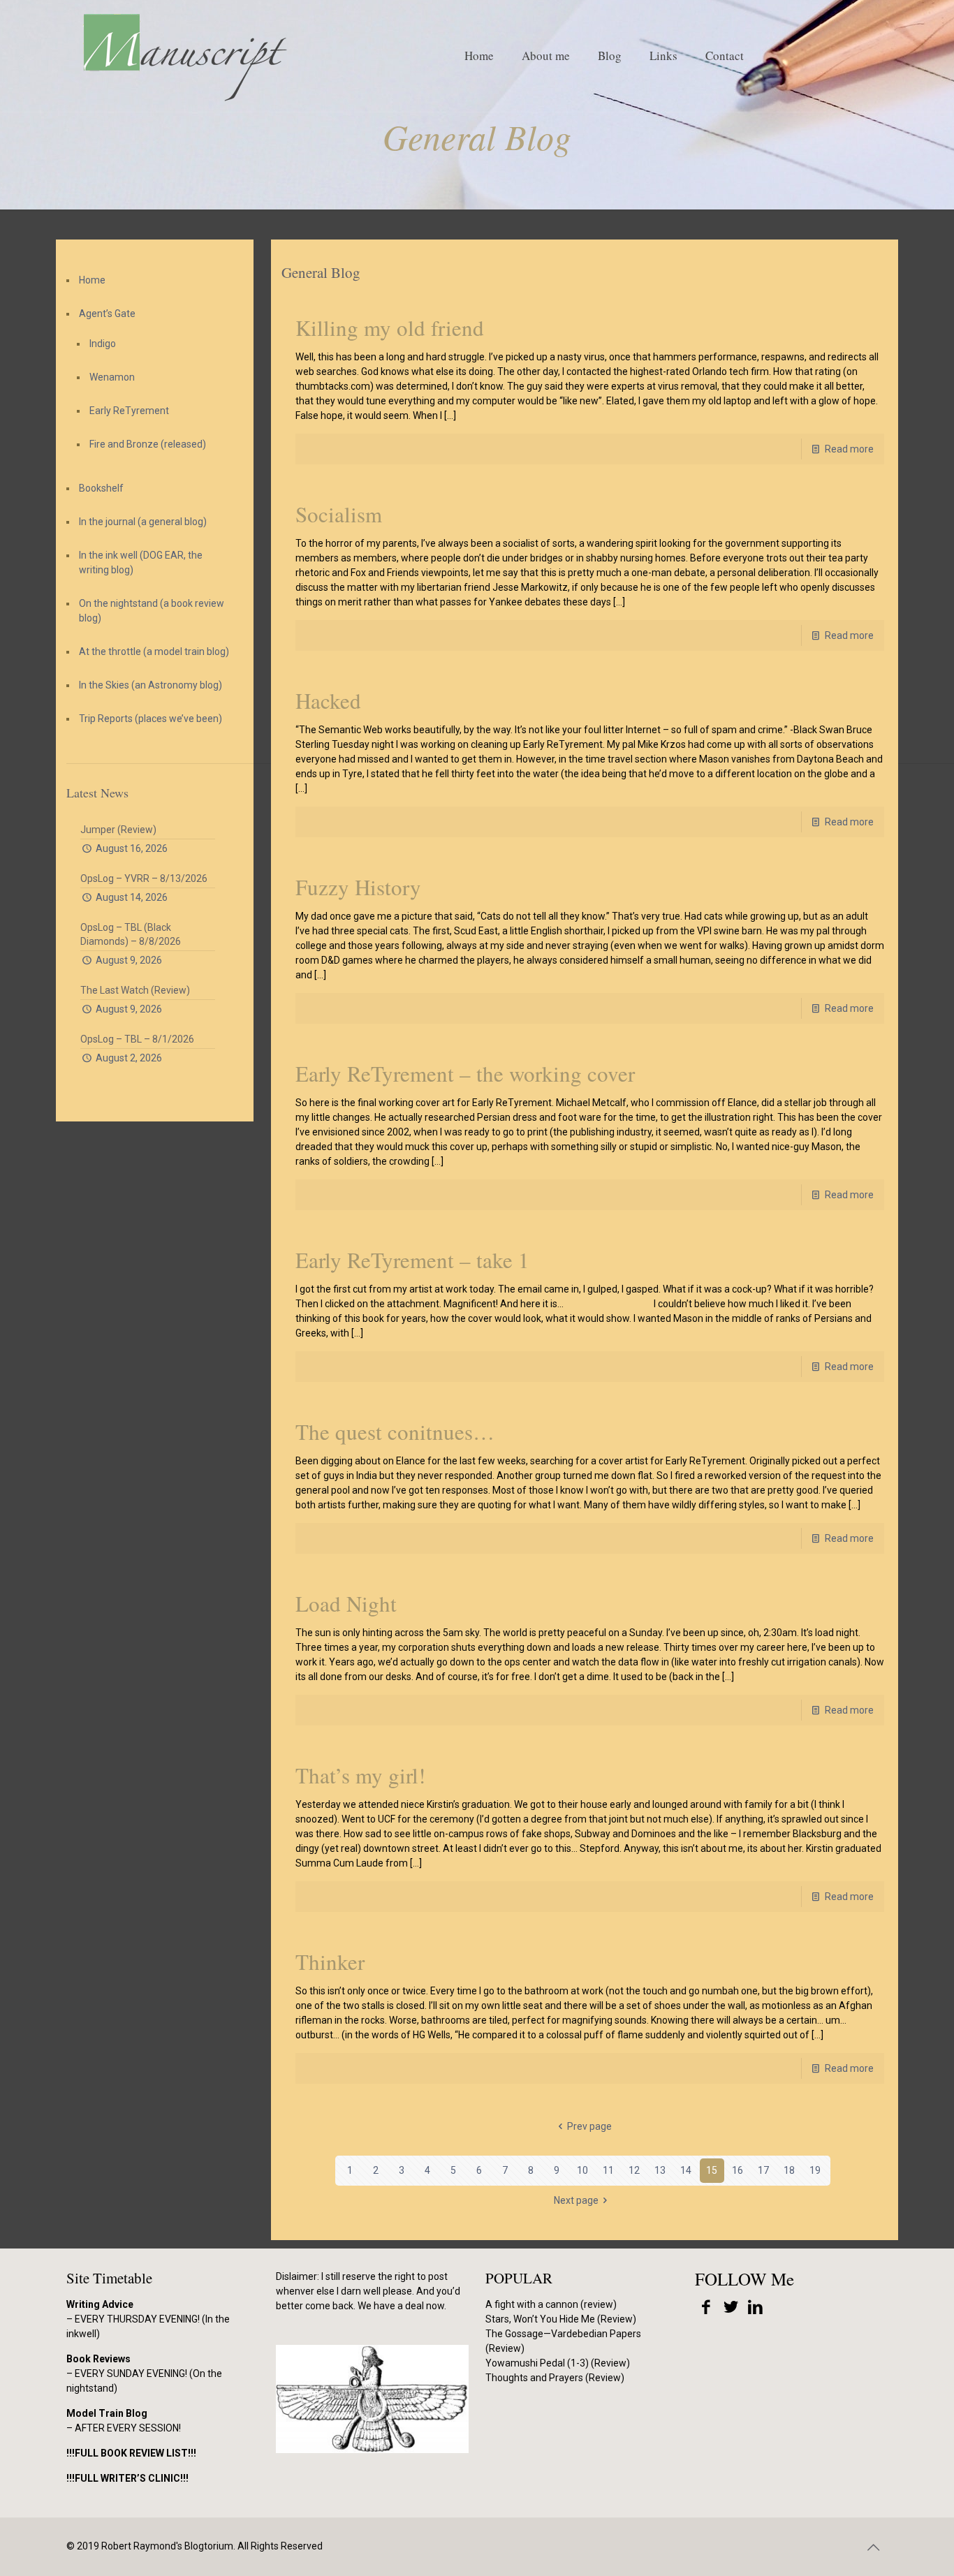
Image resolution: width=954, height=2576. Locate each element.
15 (712, 2170)
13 (660, 2170)
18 (789, 2170)
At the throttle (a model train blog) (154, 652)
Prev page (589, 2126)
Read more (849, 449)
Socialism (339, 514)
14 (686, 2170)
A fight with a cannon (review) (551, 2304)
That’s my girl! (360, 1775)
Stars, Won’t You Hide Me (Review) (561, 2319)
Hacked (328, 700)
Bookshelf (101, 488)
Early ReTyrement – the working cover (465, 1073)
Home (92, 280)
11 (608, 2170)
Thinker (330, 1962)
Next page (576, 2200)
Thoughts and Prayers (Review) (555, 2378)
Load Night (346, 1603)
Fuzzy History (358, 887)
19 (815, 2170)
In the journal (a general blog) (143, 522)
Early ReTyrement (129, 411)
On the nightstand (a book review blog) (152, 611)
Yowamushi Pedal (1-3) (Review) (558, 2363)
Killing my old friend (390, 327)
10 (582, 2170)
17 (763, 2170)
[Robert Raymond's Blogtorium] (184, 56)
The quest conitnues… (395, 1431)
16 (737, 2170)
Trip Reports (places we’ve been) (151, 719)
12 (634, 2170)
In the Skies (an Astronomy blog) (151, 685)
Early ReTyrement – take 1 (412, 1260)
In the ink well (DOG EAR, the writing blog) (141, 562)
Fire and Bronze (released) (148, 444)
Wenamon (112, 377)
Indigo (103, 344)
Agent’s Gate (107, 314)
